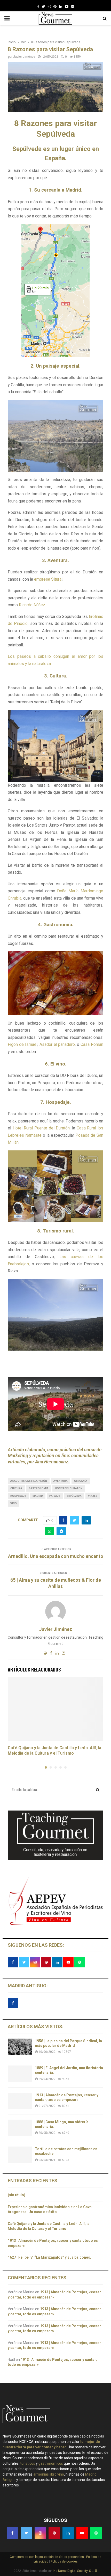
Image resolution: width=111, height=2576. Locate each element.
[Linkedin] (61, 6)
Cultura (16, 1488)
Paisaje (55, 1496)
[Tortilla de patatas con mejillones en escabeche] (20, 2155)
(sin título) (17, 2195)
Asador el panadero (57, 1044)
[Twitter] (43, 6)
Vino (14, 1503)
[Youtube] (67, 6)
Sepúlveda (74, 1496)
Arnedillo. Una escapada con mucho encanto (56, 1556)
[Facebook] (38, 6)
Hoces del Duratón (69, 1488)
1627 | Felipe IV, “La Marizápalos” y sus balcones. (50, 2257)
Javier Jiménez (24, 57)
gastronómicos (51, 2463)
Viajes (93, 1496)
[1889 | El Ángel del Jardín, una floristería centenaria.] (20, 2074)
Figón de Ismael (23, 1044)
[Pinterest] (55, 6)
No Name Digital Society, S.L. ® (75, 2571)
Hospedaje (18, 1496)
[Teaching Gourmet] (55, 1858)
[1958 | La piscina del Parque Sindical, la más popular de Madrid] (20, 2047)
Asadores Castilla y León (29, 1481)
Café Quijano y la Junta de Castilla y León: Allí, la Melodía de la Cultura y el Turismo (54, 1750)
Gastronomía (39, 1488)
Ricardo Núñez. (32, 605)
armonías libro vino (49, 2474)
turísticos (28, 2463)
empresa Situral (48, 579)
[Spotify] (73, 6)
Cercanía (81, 1481)
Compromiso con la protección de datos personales (47, 2557)
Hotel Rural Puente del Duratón (41, 1128)
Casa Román (92, 1044)
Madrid (38, 1496)
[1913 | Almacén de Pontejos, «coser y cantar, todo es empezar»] (20, 2101)
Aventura (61, 1481)
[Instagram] (49, 6)
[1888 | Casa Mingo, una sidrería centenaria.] (20, 2128)
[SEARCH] (98, 1790)
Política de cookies (64, 2562)
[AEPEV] (55, 1925)
